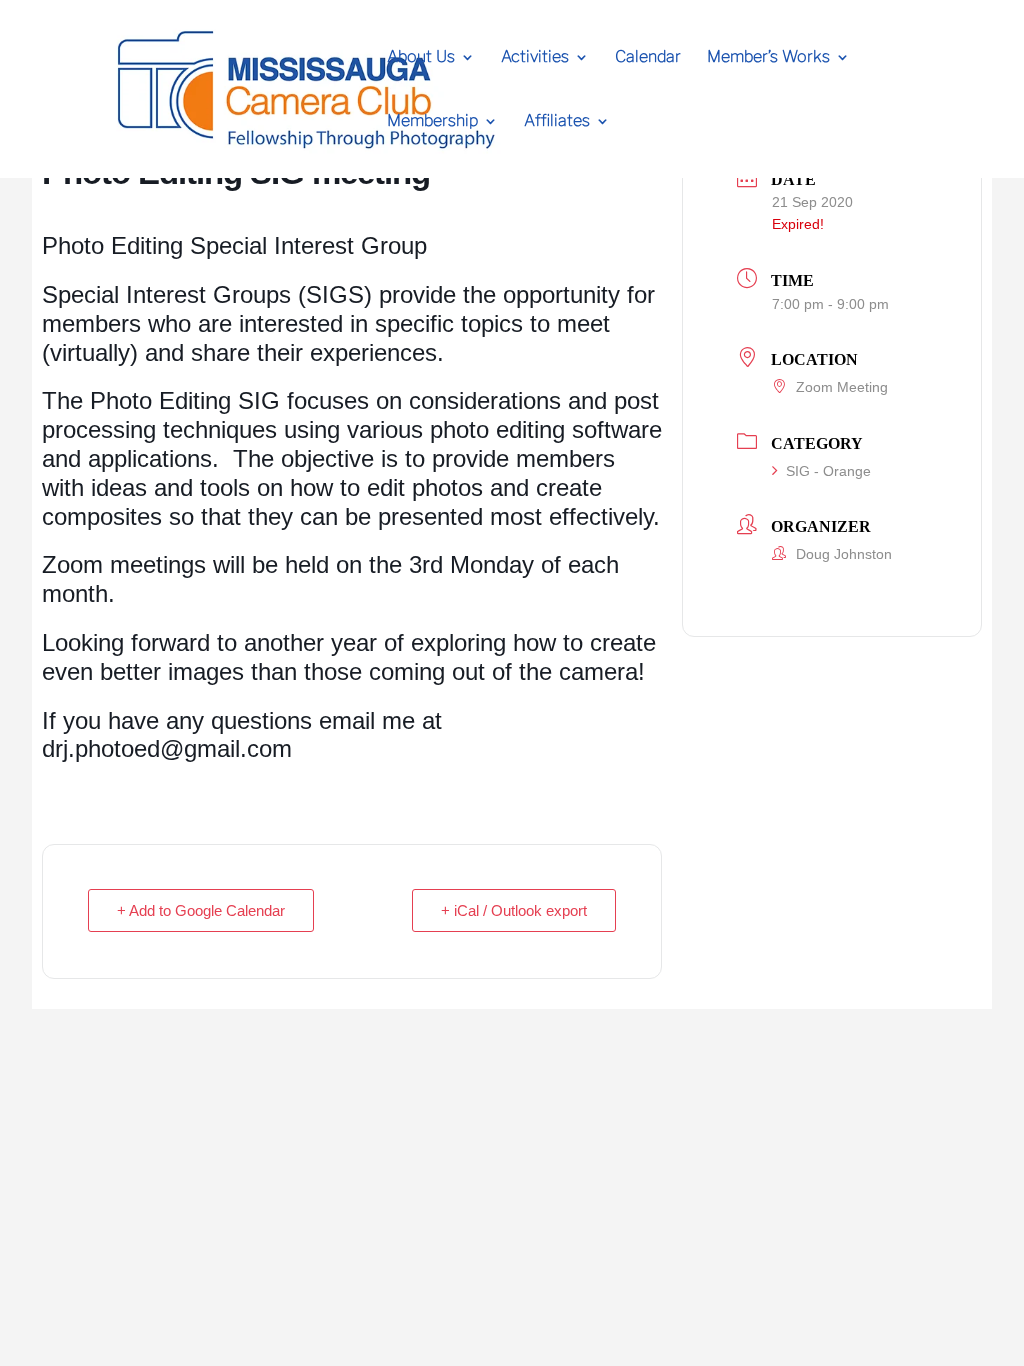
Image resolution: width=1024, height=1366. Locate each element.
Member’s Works (768, 58)
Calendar (648, 58)
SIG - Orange (828, 471)
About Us (421, 58)
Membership (432, 122)
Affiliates (557, 122)
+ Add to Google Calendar (201, 910)
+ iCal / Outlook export (514, 910)
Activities (535, 58)
